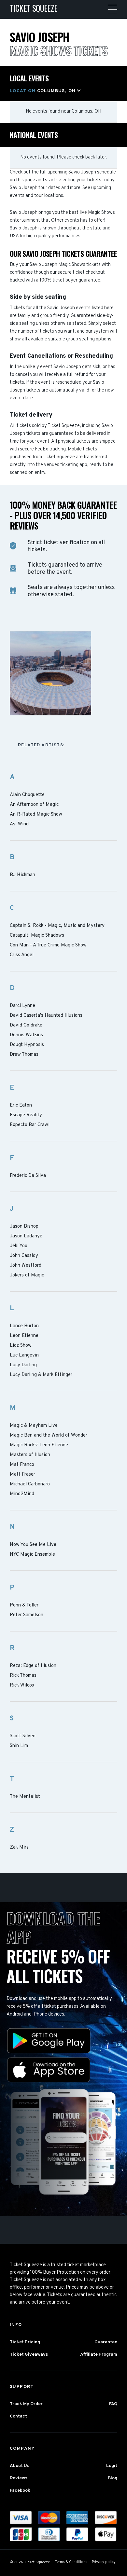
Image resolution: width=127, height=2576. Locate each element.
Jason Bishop (24, 1227)
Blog (113, 2478)
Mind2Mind (22, 1494)
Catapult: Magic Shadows (37, 936)
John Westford (26, 1266)
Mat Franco (22, 1465)
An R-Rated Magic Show (36, 815)
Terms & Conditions (71, 2562)
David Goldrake (26, 1026)
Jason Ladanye (26, 1236)
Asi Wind (19, 824)
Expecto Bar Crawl (30, 1125)
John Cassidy (24, 1256)
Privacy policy (104, 2562)
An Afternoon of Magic (34, 805)
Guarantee (106, 2342)
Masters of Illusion (30, 1455)
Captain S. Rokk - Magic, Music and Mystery (57, 926)
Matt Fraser (22, 1475)
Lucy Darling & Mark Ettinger (41, 1375)
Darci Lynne (22, 1006)
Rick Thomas (23, 1676)
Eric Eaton (21, 1106)
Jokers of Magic (27, 1275)
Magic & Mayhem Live (34, 1426)
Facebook (20, 2491)
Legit (112, 2466)
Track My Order (26, 2404)
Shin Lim (19, 1746)
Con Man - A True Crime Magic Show (48, 945)
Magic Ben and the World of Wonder (49, 1436)
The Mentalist (25, 1797)
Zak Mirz (19, 1848)
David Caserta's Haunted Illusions (46, 1016)
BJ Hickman (22, 875)
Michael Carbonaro (30, 1484)
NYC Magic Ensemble (32, 1555)
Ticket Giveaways (29, 2355)
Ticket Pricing (25, 2342)
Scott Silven (23, 1736)
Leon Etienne (24, 1336)
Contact (18, 2416)
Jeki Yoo (19, 1246)
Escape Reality (26, 1115)
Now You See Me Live (33, 1545)
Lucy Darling (23, 1365)
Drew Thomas (24, 1055)
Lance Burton (24, 1326)
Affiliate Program (99, 2355)
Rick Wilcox (22, 1686)
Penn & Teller (24, 1605)
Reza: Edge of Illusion (33, 1666)
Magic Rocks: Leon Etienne (39, 1445)
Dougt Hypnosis (27, 1045)
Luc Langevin (24, 1356)
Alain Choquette (27, 795)
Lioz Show (21, 1346)
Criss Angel (22, 955)
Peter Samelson (27, 1615)
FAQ (113, 2404)
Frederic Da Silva (28, 1176)
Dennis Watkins (26, 1035)
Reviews (19, 2478)
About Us (20, 2466)
